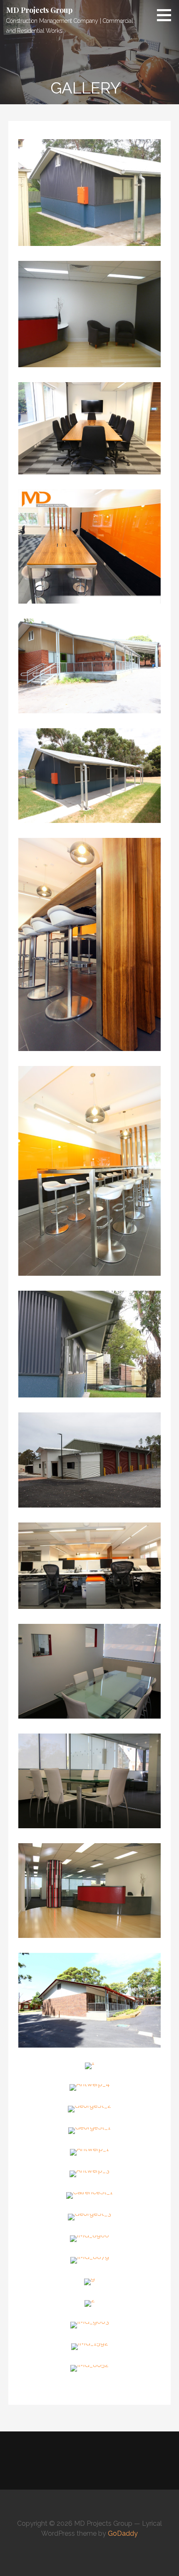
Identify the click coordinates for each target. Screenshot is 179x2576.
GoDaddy (123, 2533)
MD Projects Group (39, 10)
